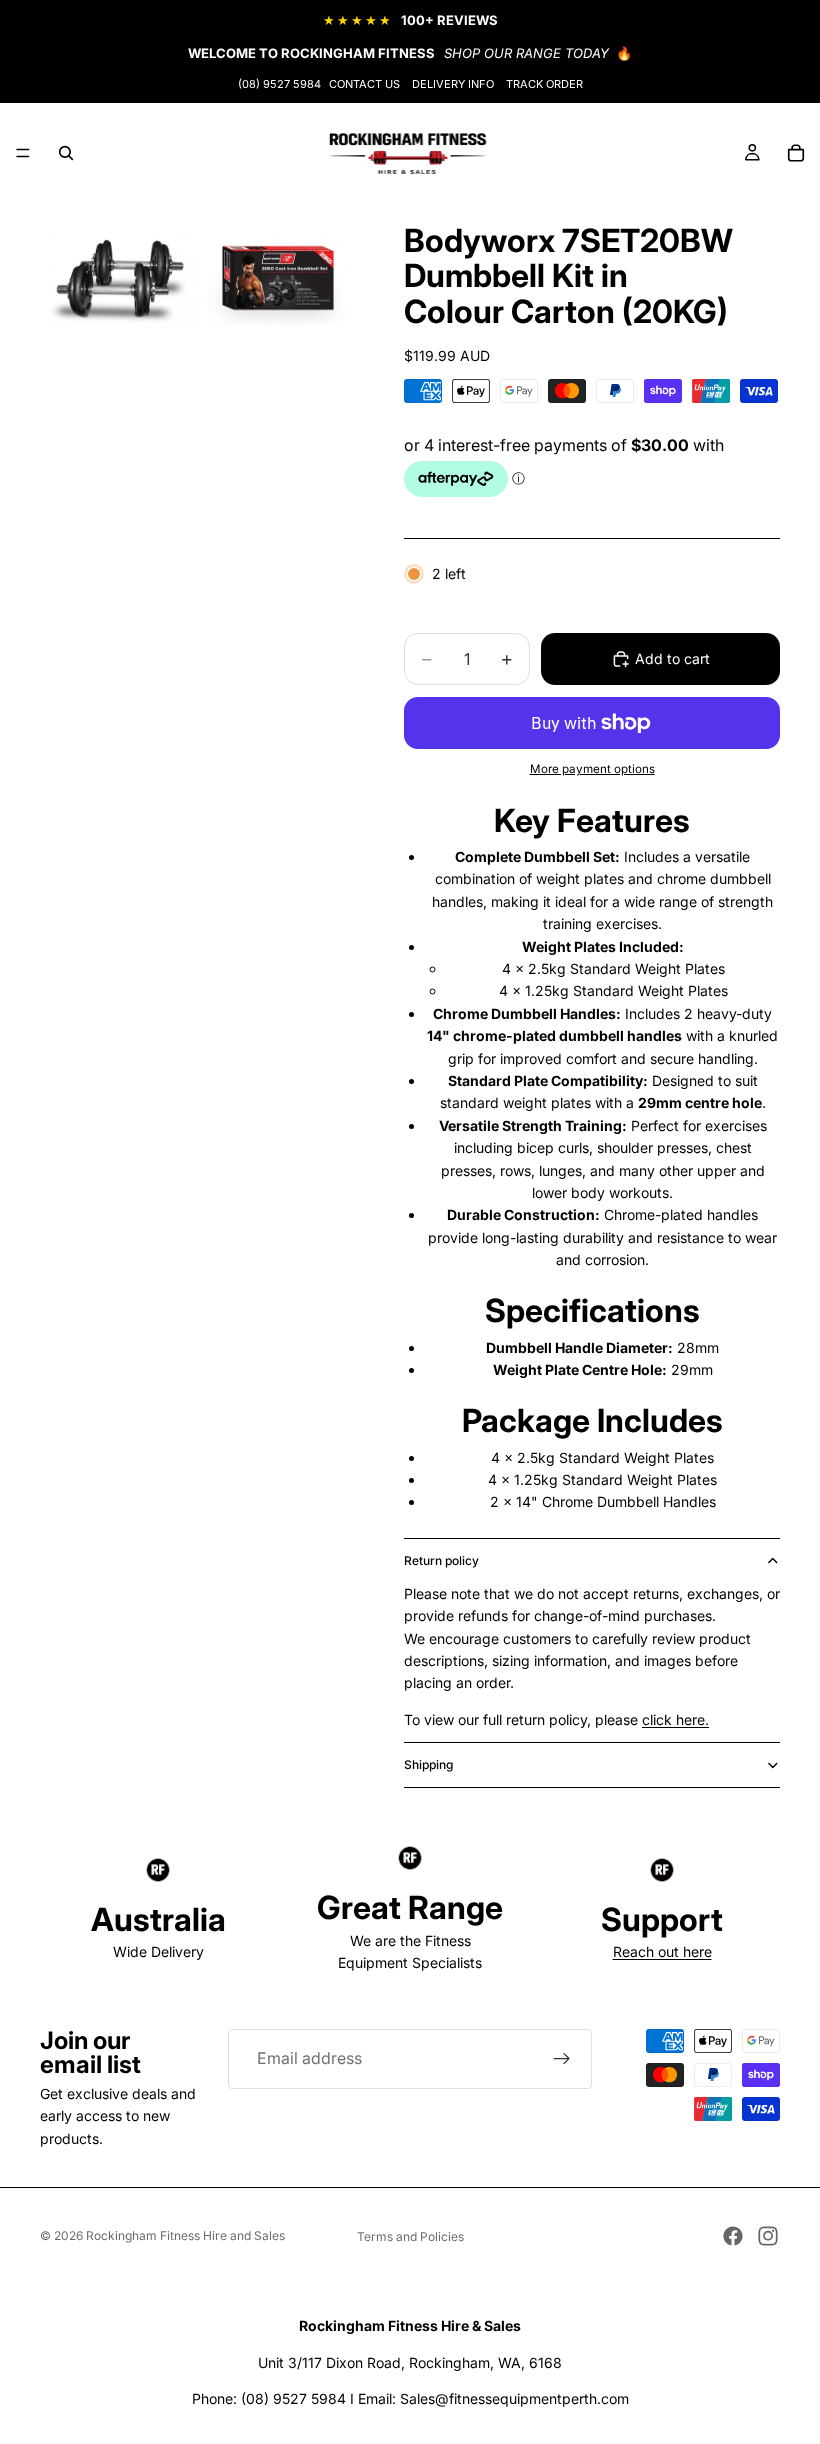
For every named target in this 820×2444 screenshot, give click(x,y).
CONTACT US (364, 84)
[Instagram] (768, 2236)
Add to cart (672, 658)
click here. (675, 1719)
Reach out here (662, 1951)
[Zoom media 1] (118, 281)
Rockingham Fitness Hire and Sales (185, 2235)
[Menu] (23, 153)
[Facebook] (733, 2236)
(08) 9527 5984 (279, 84)
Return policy (441, 1560)
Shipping (428, 1764)
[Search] (66, 153)
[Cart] (796, 153)
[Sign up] (562, 2059)
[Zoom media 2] (278, 281)
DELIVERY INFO (453, 84)
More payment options (592, 769)
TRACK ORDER (544, 84)
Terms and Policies (410, 2236)
